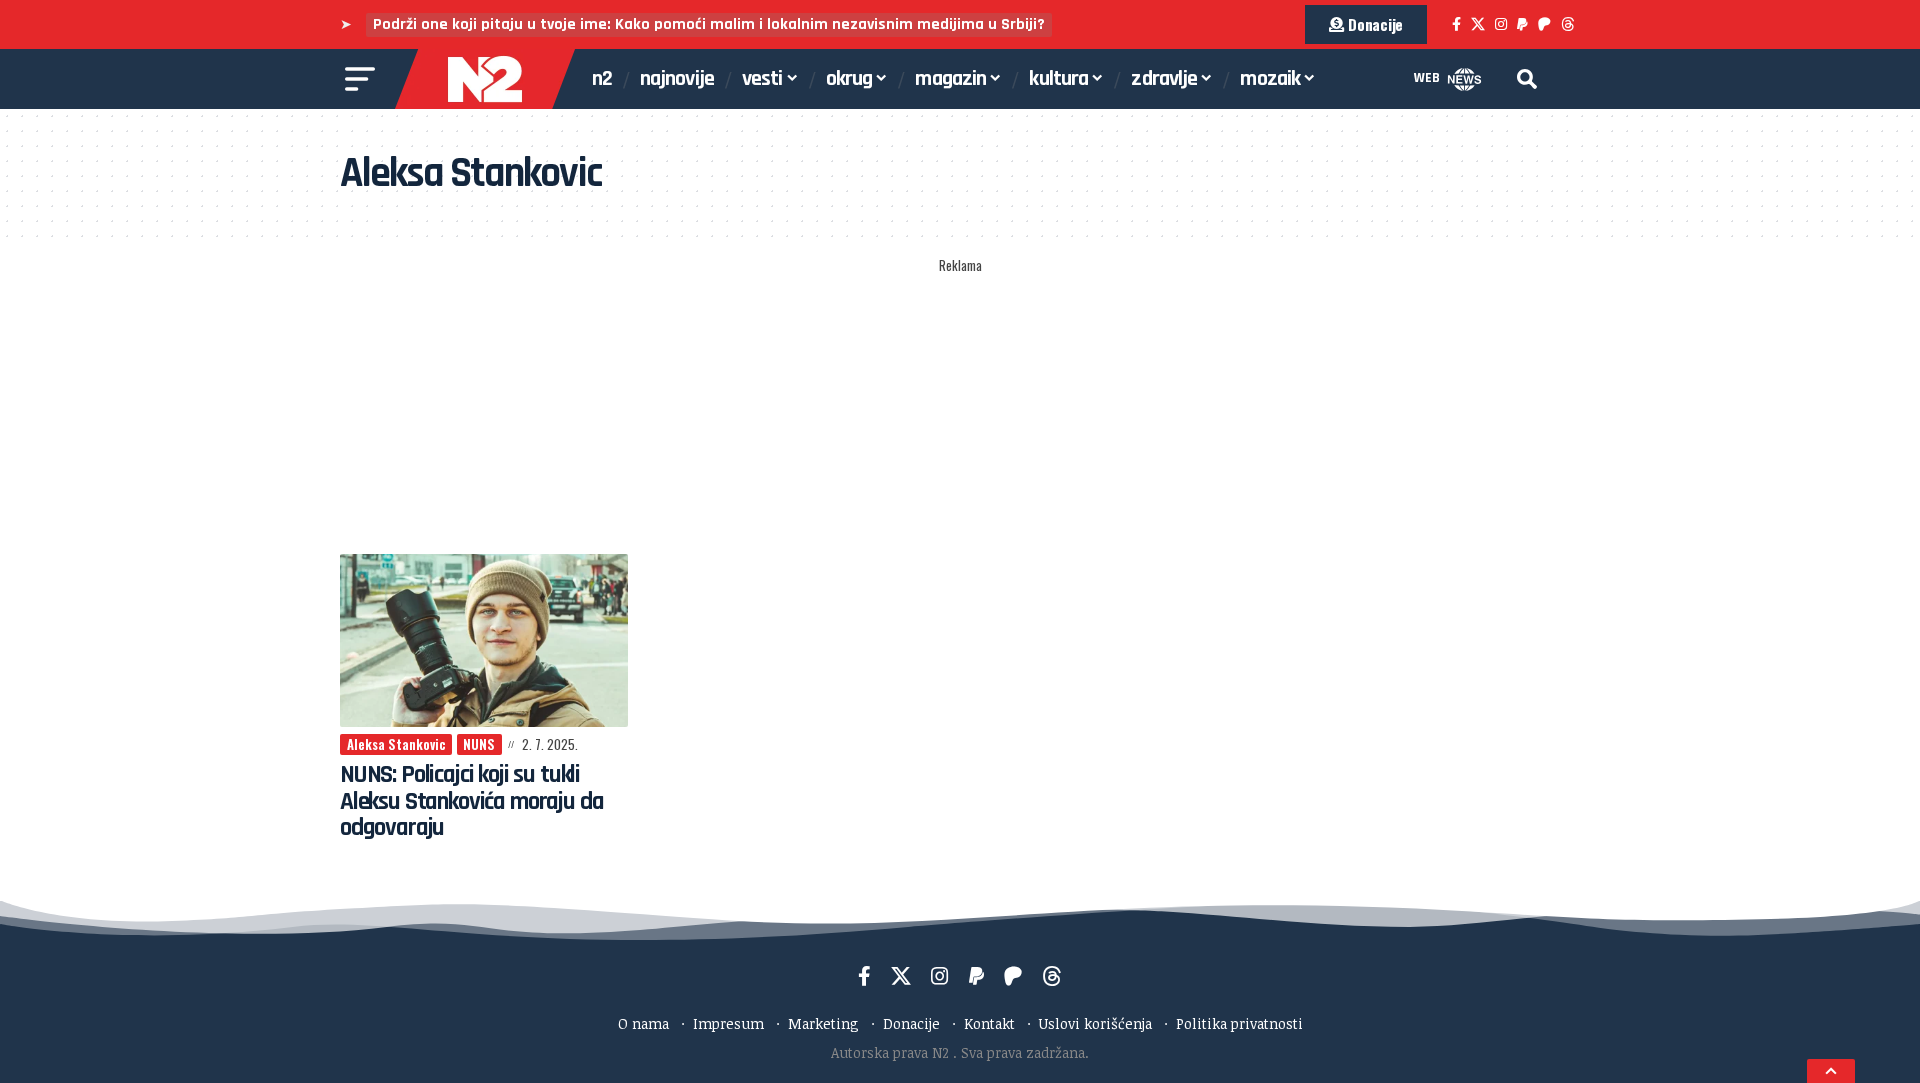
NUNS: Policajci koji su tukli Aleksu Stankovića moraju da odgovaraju (471, 801)
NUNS (479, 744)
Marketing (823, 1023)
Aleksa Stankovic (396, 744)
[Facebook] (1456, 24)
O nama (643, 1023)
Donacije (911, 1023)
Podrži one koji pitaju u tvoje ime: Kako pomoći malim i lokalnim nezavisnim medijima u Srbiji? (709, 24)
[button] (1527, 79)
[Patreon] (1544, 24)
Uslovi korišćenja (1095, 1023)
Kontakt (989, 1023)
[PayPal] (1522, 24)
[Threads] (1568, 24)
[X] (1478, 24)
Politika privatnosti (1239, 1023)
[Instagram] (1501, 24)
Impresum (728, 1023)
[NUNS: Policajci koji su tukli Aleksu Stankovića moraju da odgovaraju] (484, 640)
